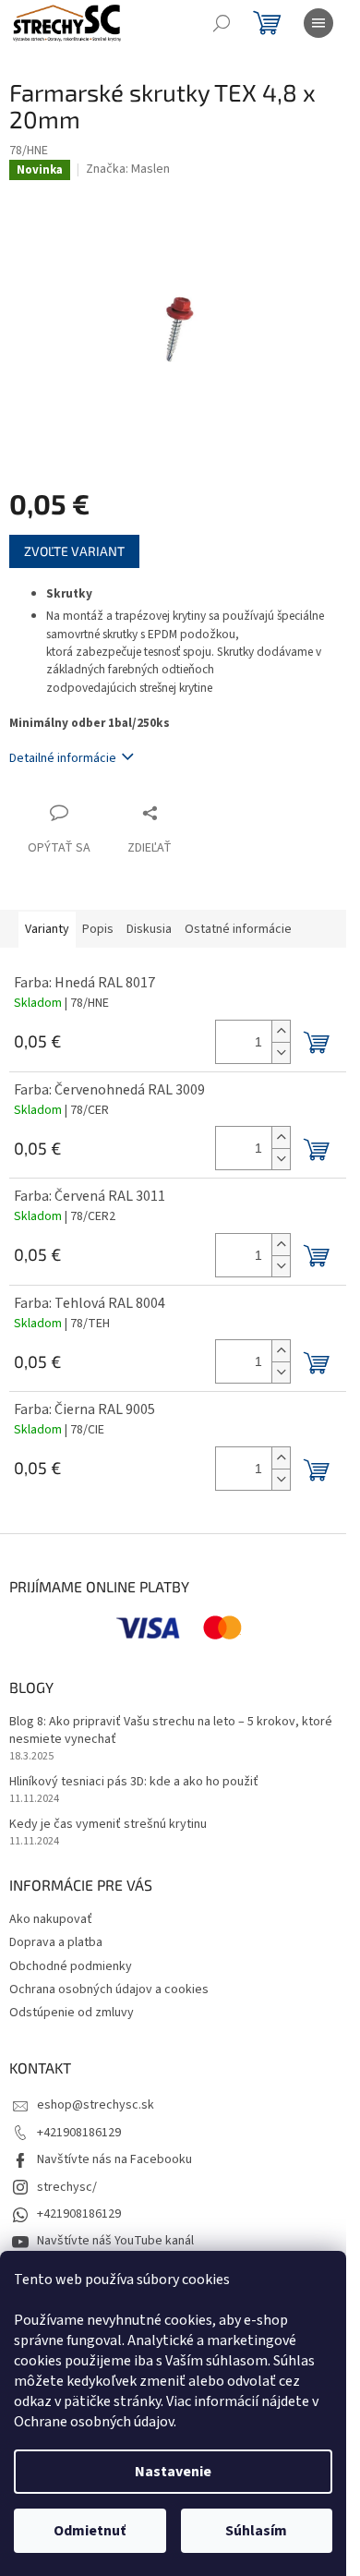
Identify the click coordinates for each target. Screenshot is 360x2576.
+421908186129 (79, 2133)
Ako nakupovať (51, 1919)
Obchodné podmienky (71, 1966)
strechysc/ (67, 2187)
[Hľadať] (222, 23)
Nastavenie (173, 2472)
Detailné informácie (63, 758)
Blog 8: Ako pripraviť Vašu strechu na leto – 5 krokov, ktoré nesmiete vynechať (171, 1731)
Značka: (128, 169)
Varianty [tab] (47, 929)
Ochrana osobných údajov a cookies (109, 1989)
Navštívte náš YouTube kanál (115, 2241)
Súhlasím (256, 2531)
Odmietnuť (90, 2531)
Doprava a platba (56, 1942)
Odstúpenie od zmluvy (72, 2013)
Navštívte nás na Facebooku (114, 2159)
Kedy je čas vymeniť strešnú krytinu (108, 1825)
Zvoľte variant (74, 551)
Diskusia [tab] (149, 929)
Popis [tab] (98, 929)
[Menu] (318, 23)
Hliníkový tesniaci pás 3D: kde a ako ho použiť (134, 1782)
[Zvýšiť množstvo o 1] (281, 1031)
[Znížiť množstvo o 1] (281, 1052)
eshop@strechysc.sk (96, 2105)
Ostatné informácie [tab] (238, 929)
